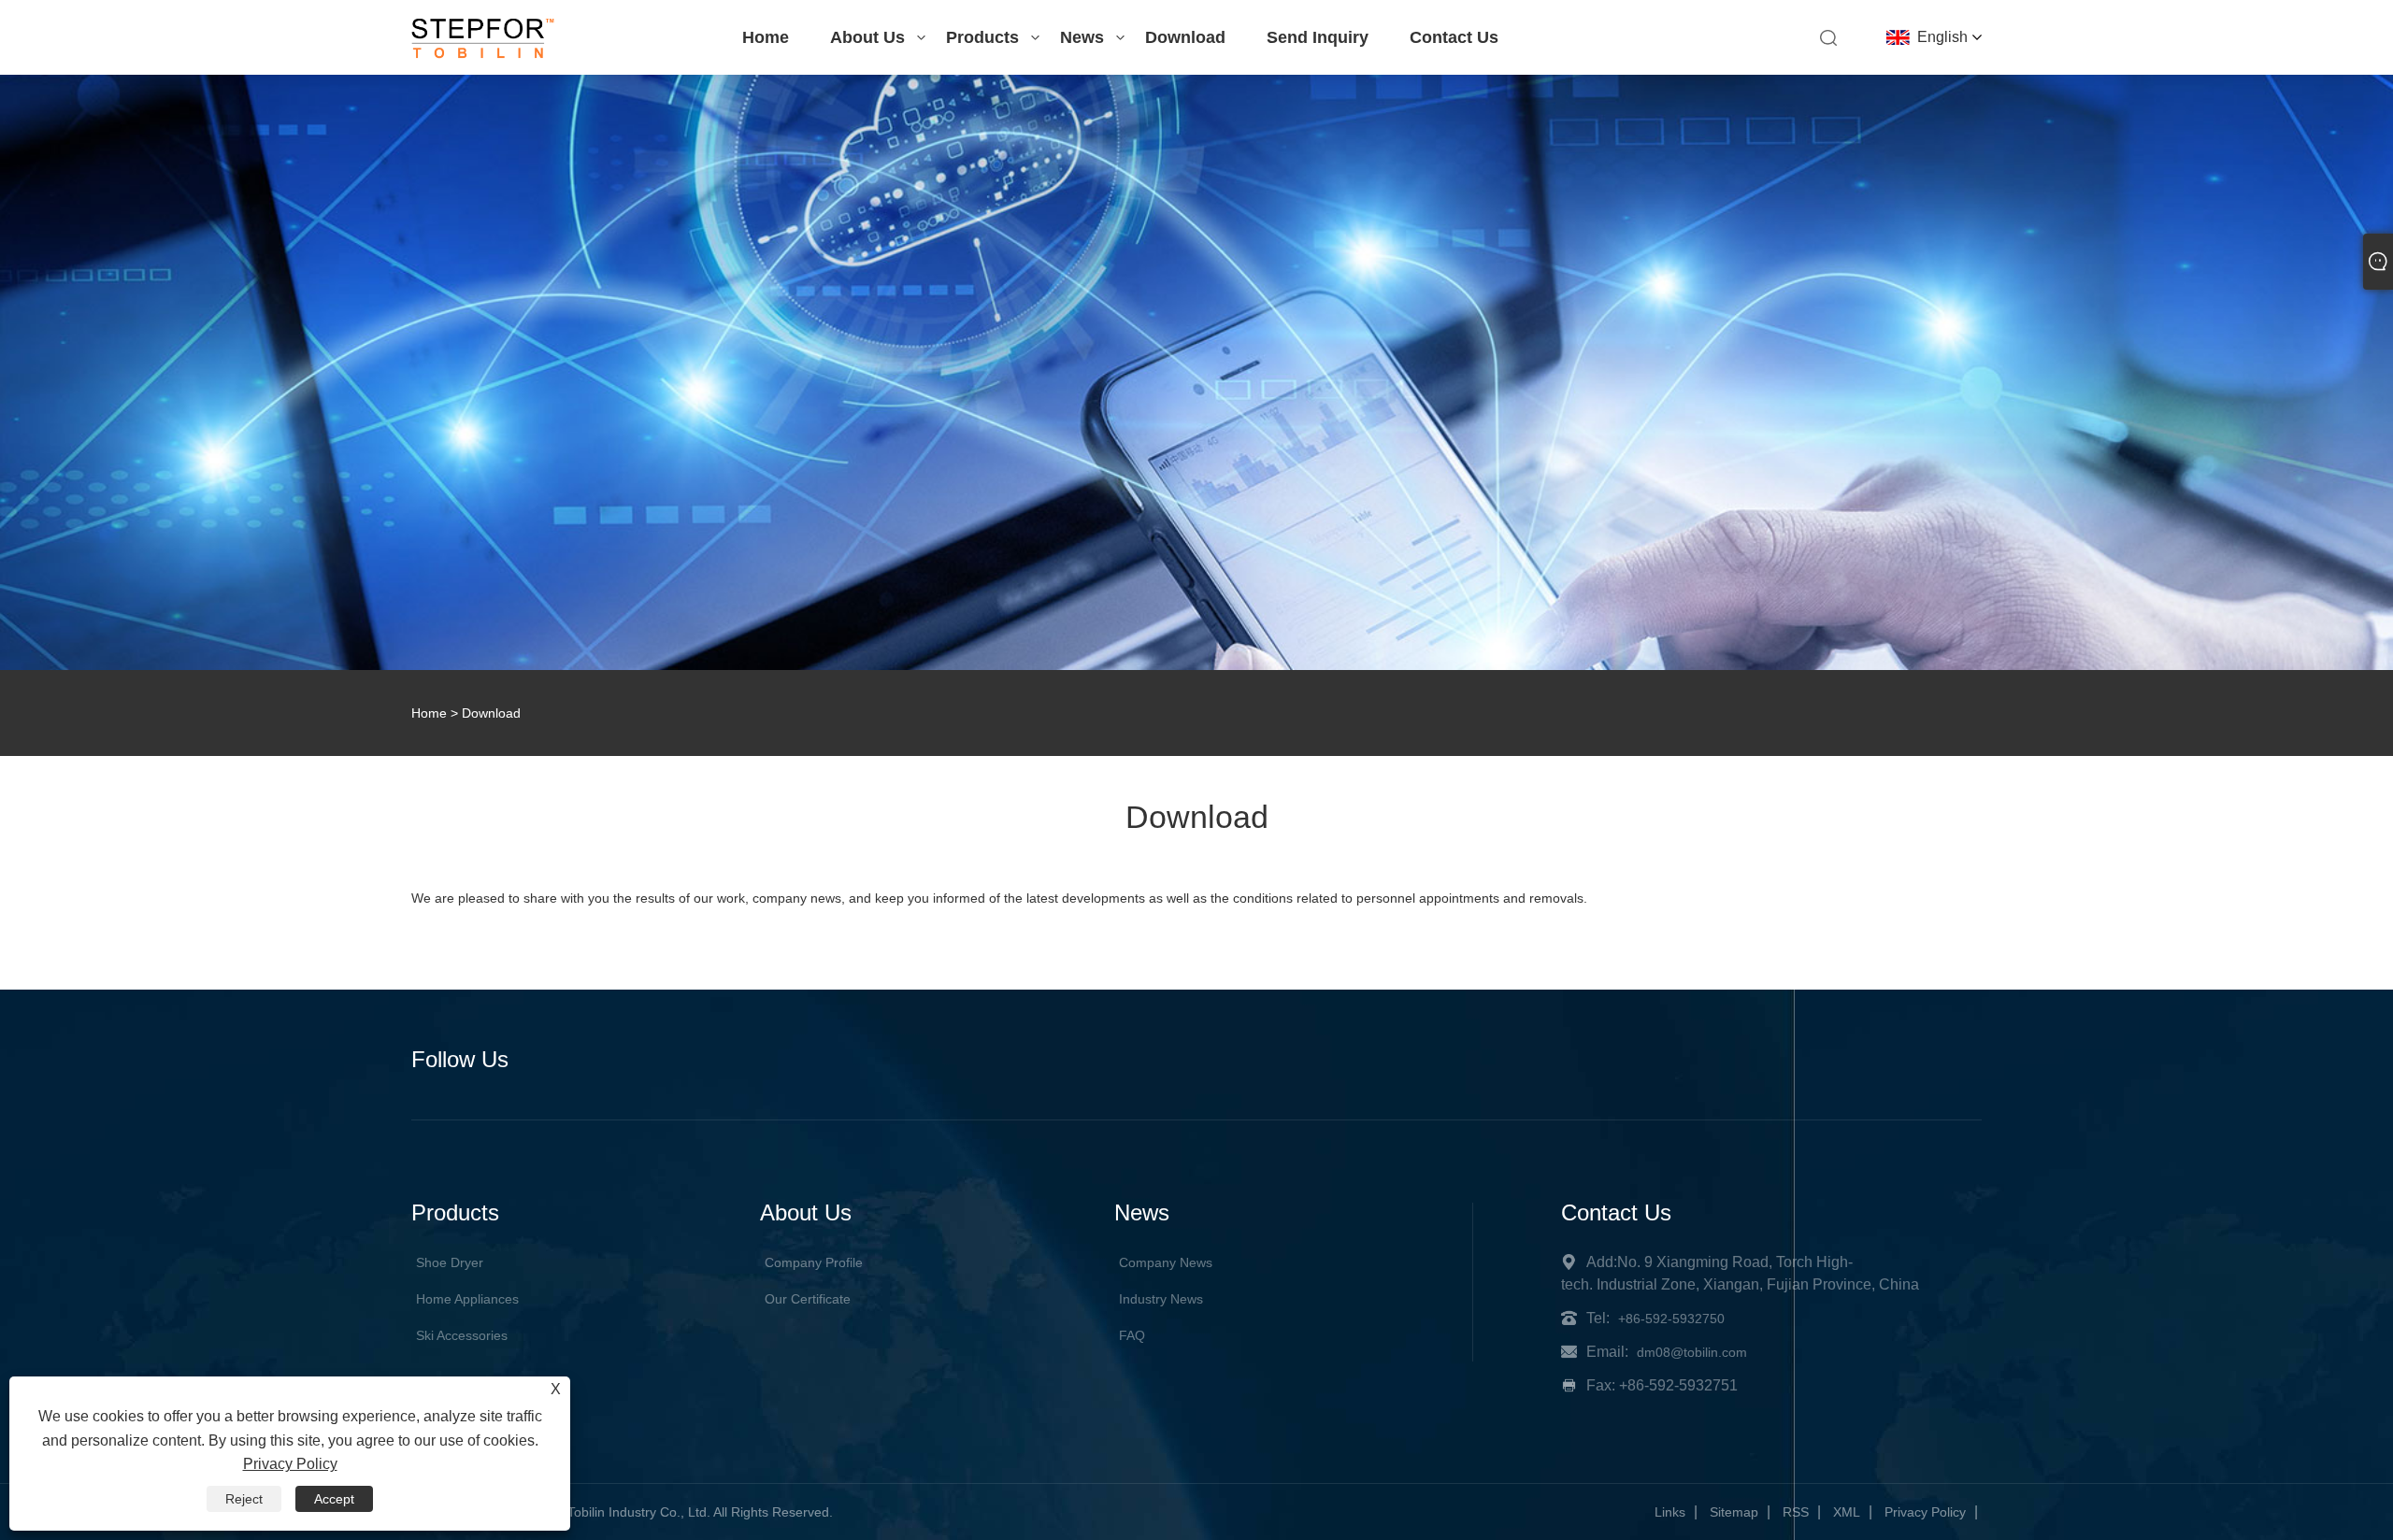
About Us (867, 37)
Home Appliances (467, 1299)
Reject (244, 1499)
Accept (334, 1499)
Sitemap (1734, 1512)
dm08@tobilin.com (1692, 1352)
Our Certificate (808, 1299)
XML (1847, 1512)
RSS (1796, 1512)
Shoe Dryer (450, 1262)
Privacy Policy (1925, 1512)
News (1082, 37)
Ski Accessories (462, 1335)
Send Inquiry (1318, 37)
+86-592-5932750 (1671, 1319)
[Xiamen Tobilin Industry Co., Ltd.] (483, 54)
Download (1185, 37)
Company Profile (814, 1262)
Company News (1166, 1262)
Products (982, 37)
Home (766, 37)
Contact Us (1454, 37)
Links (1670, 1512)
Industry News (1161, 1299)
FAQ (1132, 1335)
